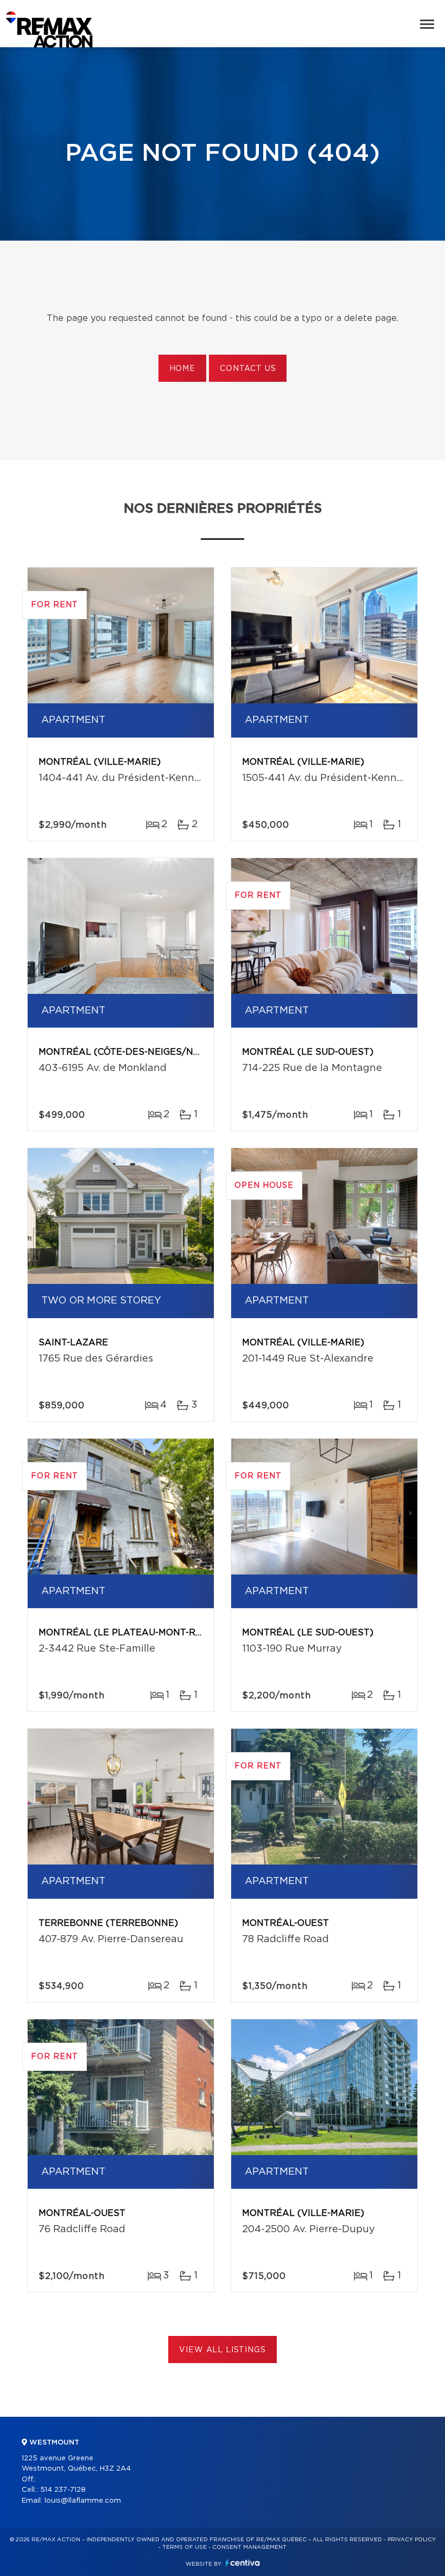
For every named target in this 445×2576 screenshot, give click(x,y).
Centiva (243, 2563)
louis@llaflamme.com (83, 2501)
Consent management (249, 2547)
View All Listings (222, 2350)
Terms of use (185, 2547)
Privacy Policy (412, 2540)
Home (182, 369)
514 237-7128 (63, 2490)
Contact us (248, 369)
